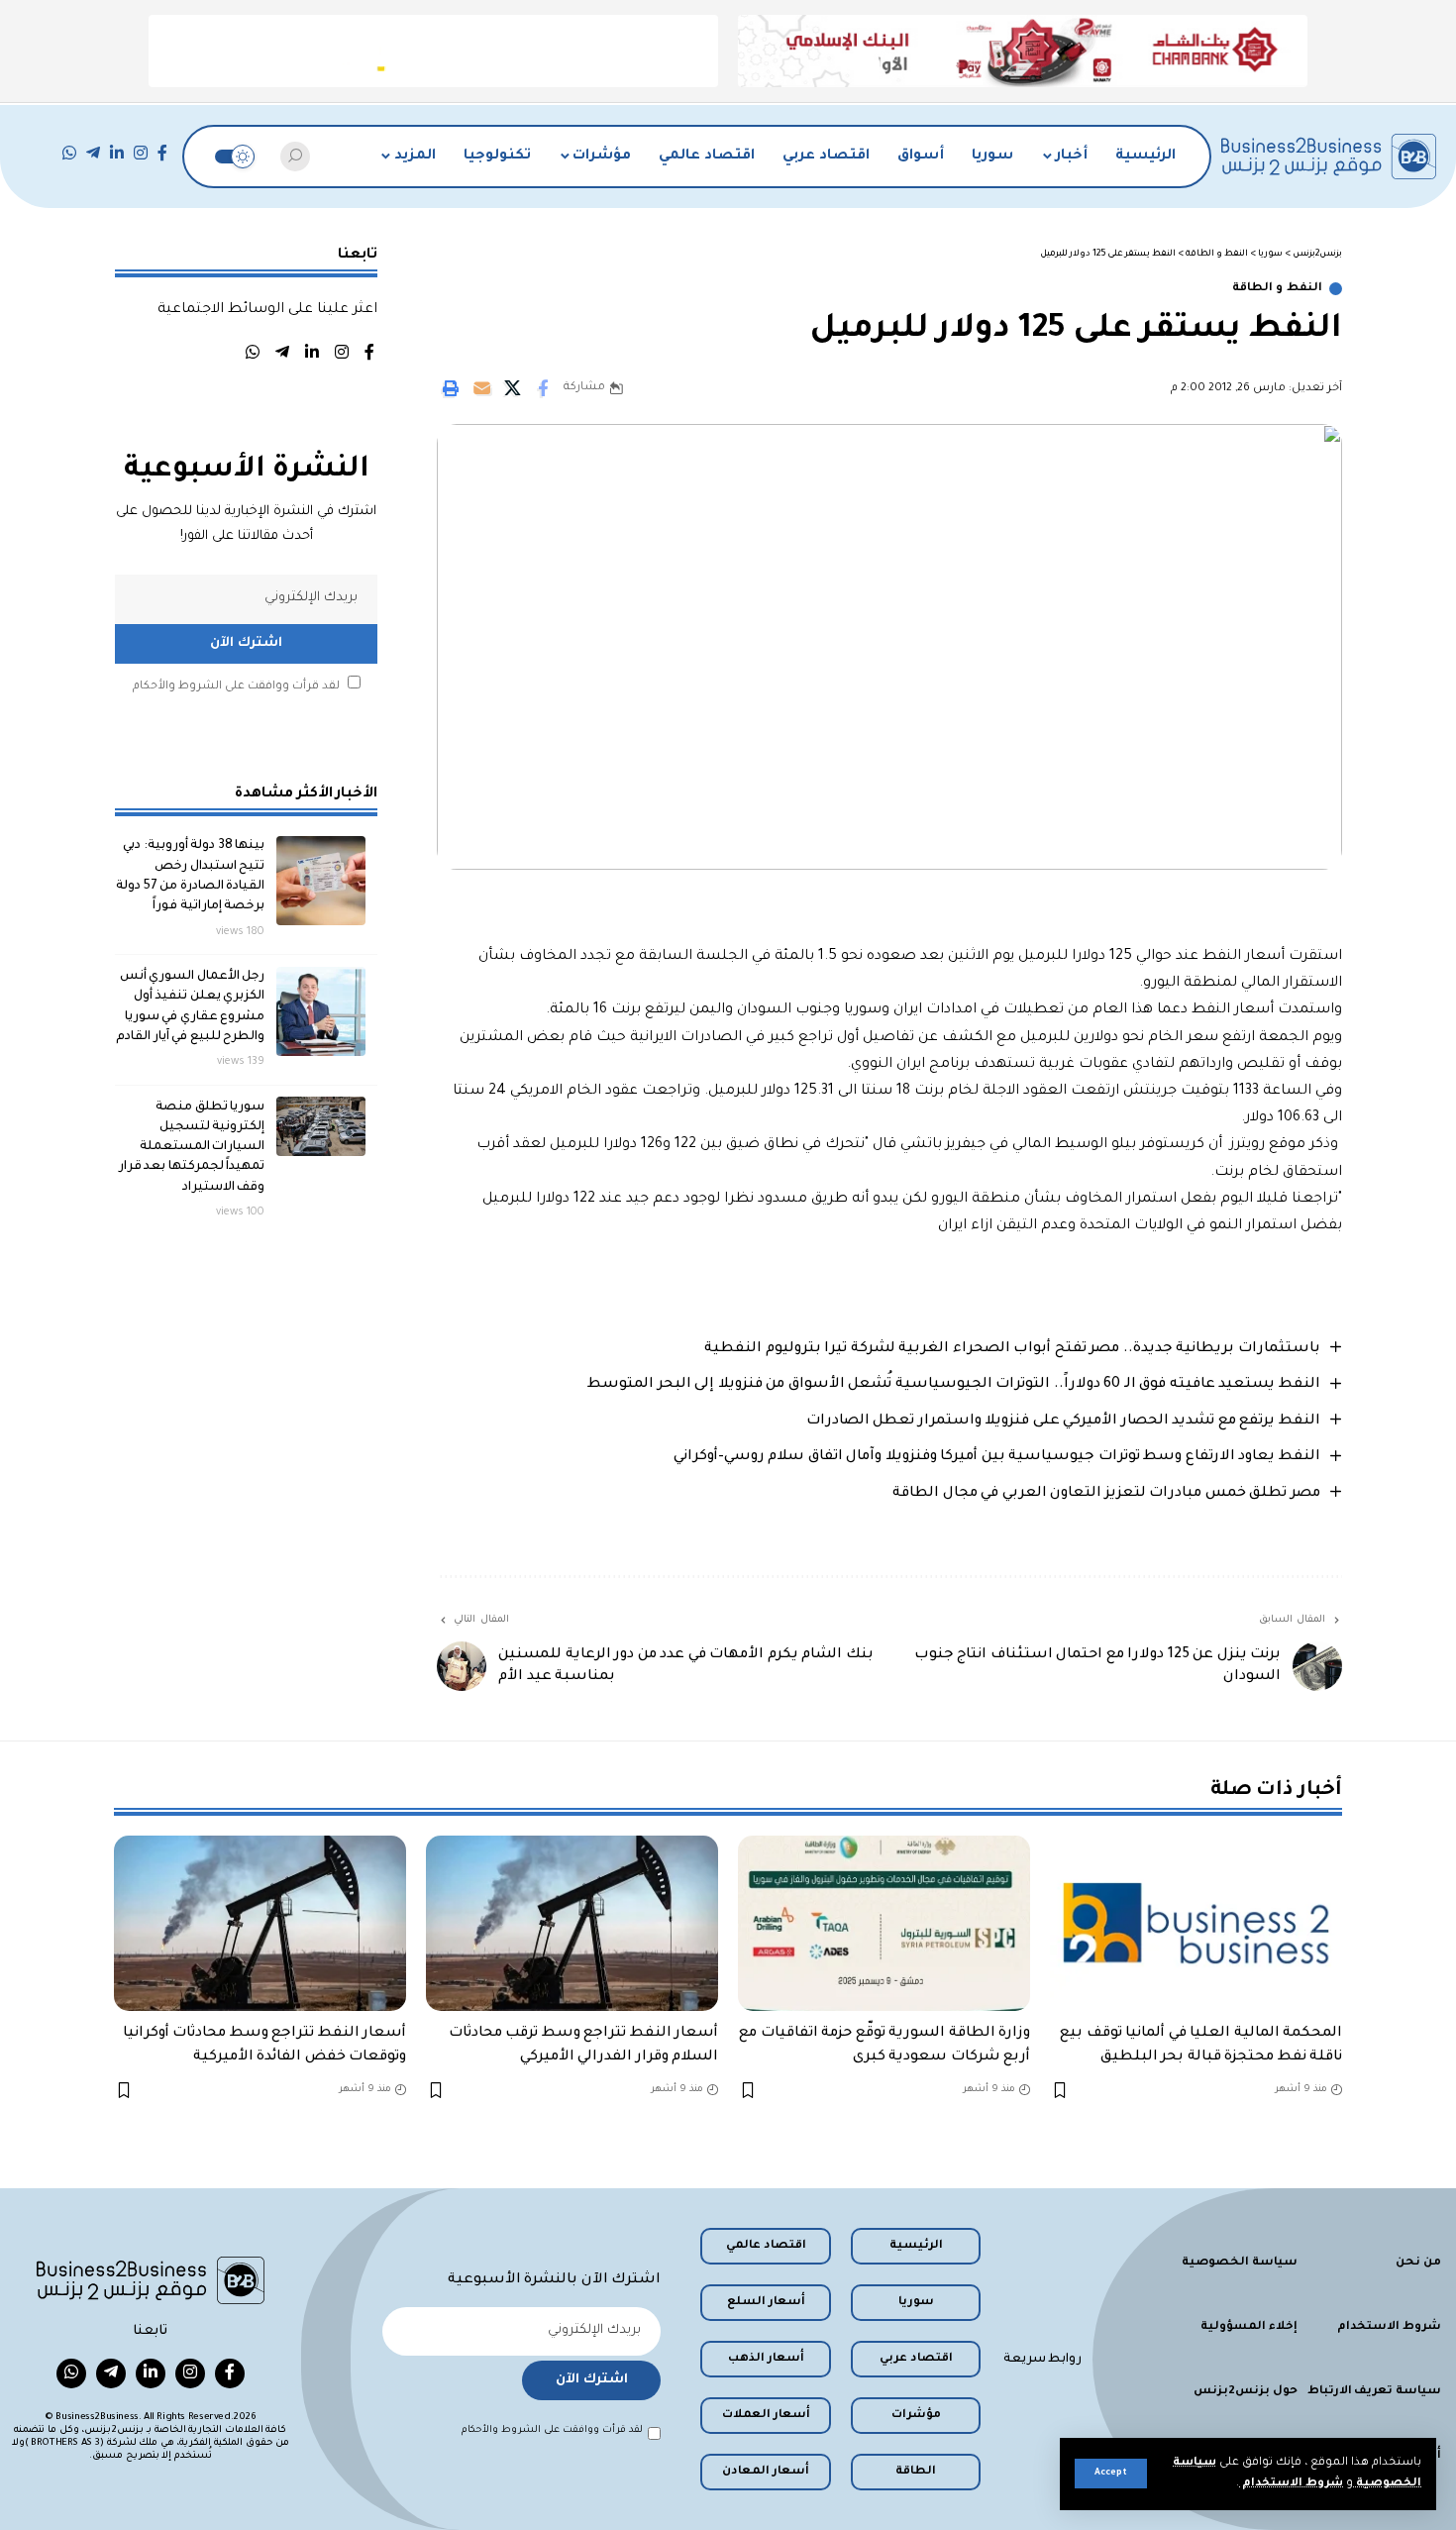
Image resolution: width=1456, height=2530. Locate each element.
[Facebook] (162, 153)
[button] (1111, 2474)
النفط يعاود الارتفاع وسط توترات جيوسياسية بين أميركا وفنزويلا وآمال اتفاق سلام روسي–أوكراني (997, 1457)
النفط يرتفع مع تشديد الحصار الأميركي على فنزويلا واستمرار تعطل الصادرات (1063, 1422)
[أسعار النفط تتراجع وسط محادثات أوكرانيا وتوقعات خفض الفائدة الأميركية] (260, 1923)
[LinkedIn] (117, 153)
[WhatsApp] (69, 153)
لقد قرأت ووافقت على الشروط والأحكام (236, 686)
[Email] (481, 388)
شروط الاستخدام (1291, 2484)
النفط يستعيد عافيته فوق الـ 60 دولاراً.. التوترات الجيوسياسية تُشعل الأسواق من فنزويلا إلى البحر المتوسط (954, 1385)
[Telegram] (93, 153)
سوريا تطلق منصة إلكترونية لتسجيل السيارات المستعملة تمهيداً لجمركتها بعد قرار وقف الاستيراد (192, 1147)
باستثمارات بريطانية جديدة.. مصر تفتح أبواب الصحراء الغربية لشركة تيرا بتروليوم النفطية (1012, 1349)
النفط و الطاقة (1277, 289)
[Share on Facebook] (543, 388)
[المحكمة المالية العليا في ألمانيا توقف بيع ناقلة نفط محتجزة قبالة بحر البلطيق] (1196, 1923)
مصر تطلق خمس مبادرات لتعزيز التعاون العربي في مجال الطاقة (1106, 1494)
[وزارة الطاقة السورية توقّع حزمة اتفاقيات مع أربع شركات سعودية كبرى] (884, 1923)
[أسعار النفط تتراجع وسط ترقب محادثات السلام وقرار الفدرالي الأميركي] (572, 1923)
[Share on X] (512, 388)
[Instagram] (141, 153)
